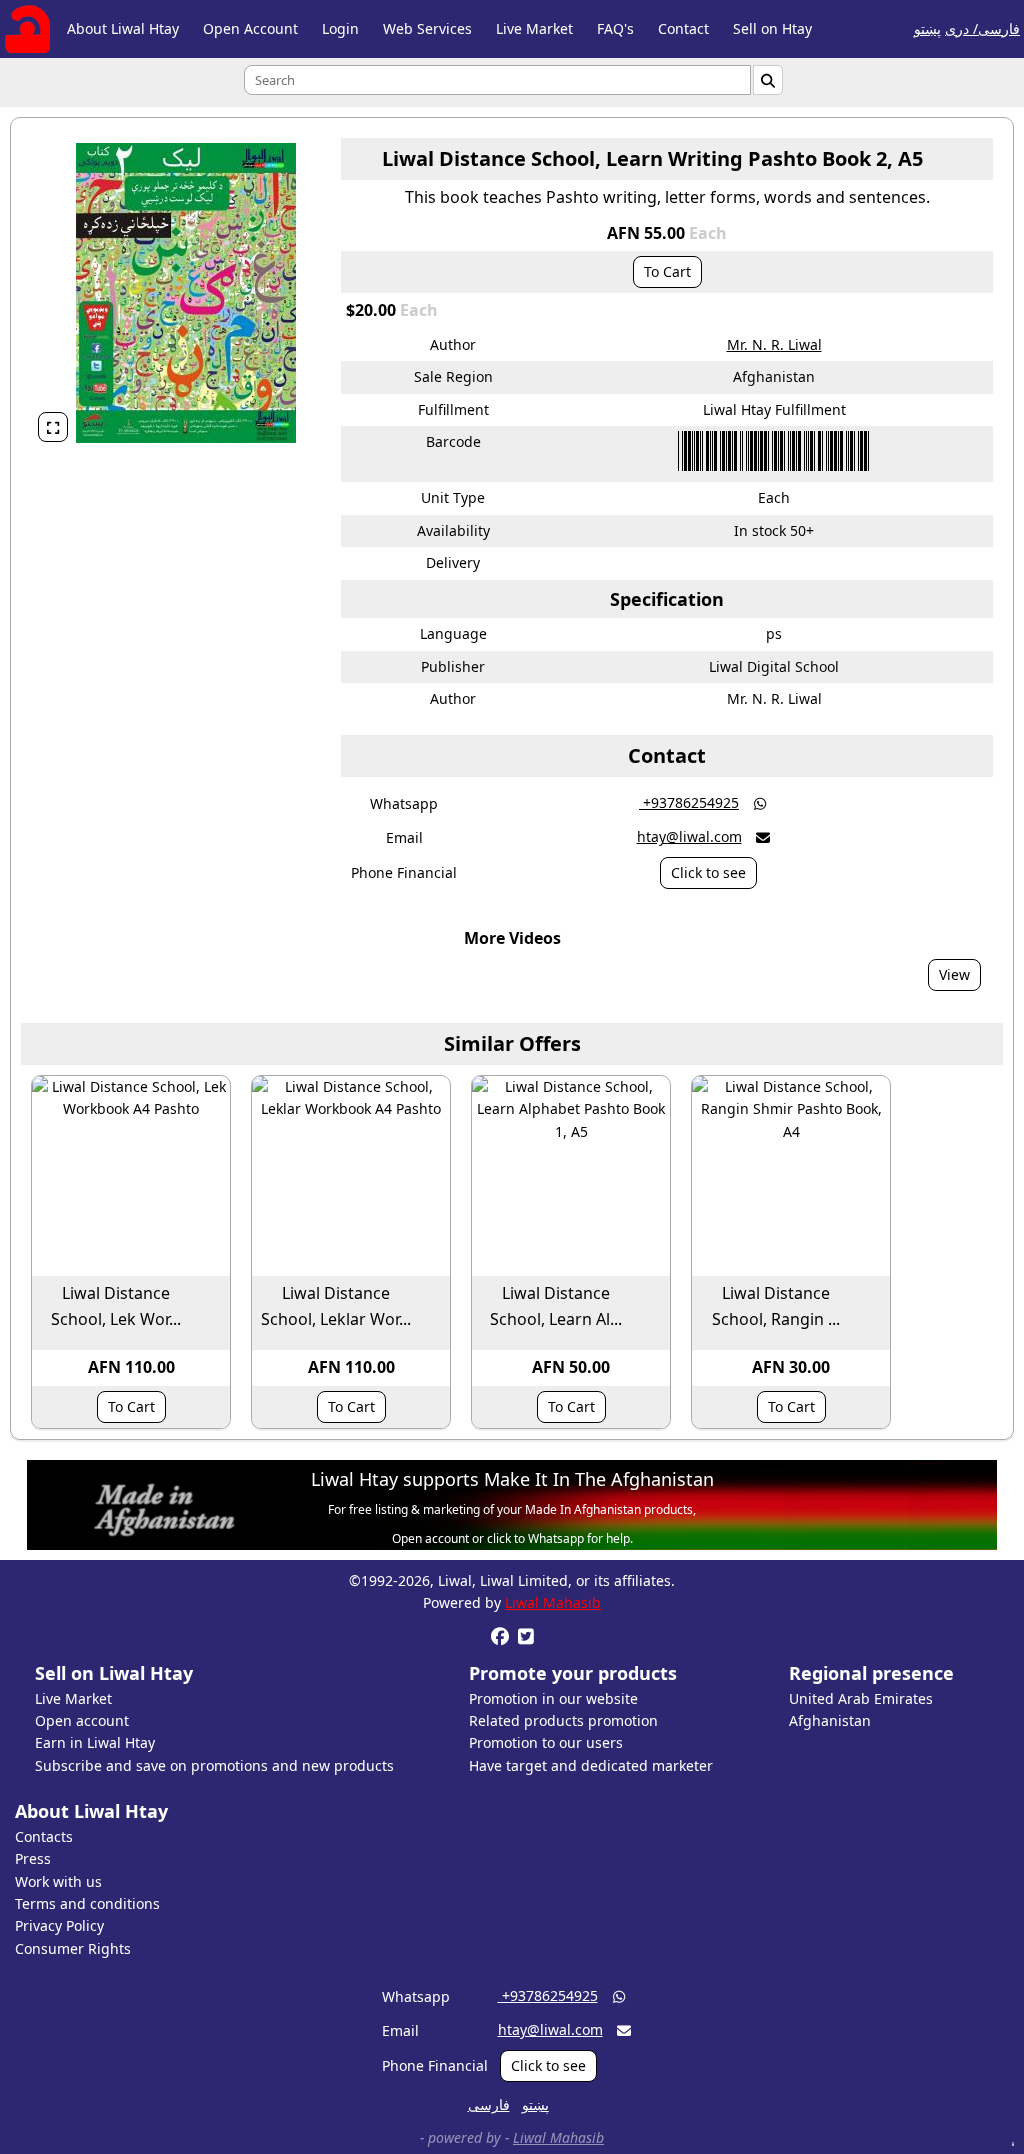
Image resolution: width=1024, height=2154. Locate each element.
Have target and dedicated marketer (591, 1765)
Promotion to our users (546, 1742)
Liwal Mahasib (553, 1602)
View (954, 974)
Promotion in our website (553, 1698)
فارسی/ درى (982, 28)
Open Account (250, 28)
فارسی (489, 2104)
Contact (683, 28)
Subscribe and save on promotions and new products (214, 1765)
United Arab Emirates (861, 1698)
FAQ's (615, 28)
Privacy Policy (59, 1925)
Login (340, 28)
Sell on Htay (772, 28)
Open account (82, 1720)
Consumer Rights (73, 1948)
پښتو (927, 28)
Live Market (534, 28)
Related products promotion (563, 1720)
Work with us (58, 1881)
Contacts (44, 1836)
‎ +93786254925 (689, 802)
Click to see (708, 872)
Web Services (427, 28)
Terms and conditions (87, 1903)
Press (33, 1858)
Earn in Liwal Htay (95, 1742)
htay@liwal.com (689, 836)
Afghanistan (830, 1720)
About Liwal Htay (123, 28)
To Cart (667, 271)
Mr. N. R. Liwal (774, 344)
